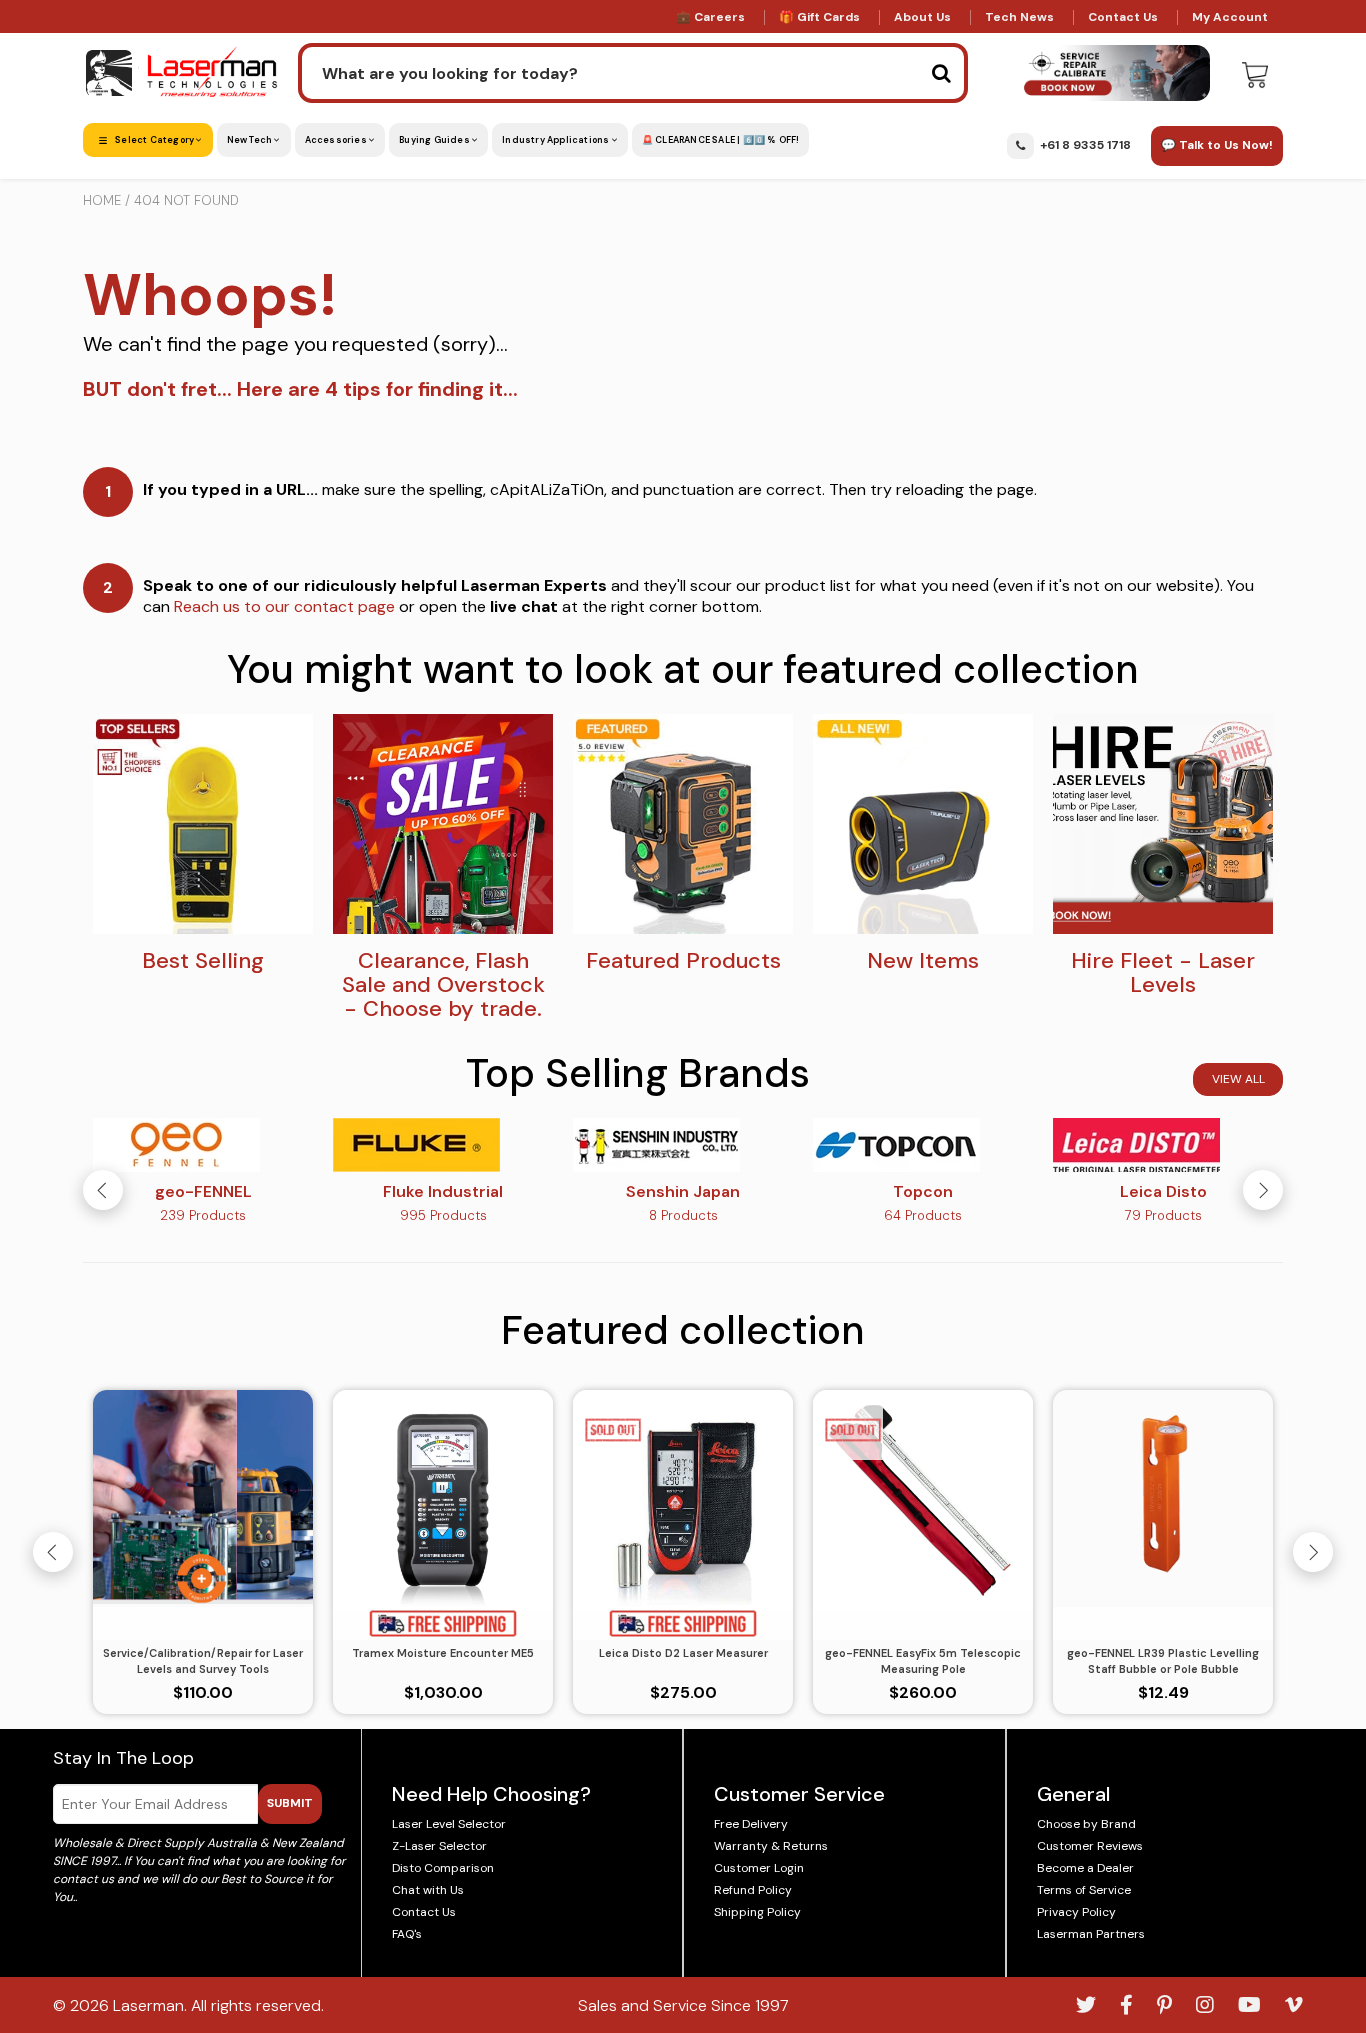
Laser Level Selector (449, 1824)
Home (102, 200)
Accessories (337, 140)
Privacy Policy (1076, 1912)
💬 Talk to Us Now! (1217, 145)
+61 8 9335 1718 (1085, 145)
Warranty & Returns (771, 1846)
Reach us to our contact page (284, 606)
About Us (922, 17)
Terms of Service (1084, 1890)
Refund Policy (753, 1890)
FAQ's (407, 1934)
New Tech (251, 140)
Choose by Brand (1086, 1824)
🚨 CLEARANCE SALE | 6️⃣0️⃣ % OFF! (721, 140)
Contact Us (1123, 17)
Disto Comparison (443, 1868)
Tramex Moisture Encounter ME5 (443, 1653)
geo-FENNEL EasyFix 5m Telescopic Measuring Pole (923, 1661)
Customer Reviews (1090, 1846)
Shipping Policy (757, 1912)
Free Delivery (751, 1824)
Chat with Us (428, 1890)
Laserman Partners (1091, 1934)
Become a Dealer (1085, 1868)
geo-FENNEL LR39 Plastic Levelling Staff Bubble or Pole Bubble (1163, 1661)
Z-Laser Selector (439, 1846)
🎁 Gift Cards (819, 17)
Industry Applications (556, 140)
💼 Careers (710, 17)
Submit (290, 1803)
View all (1238, 1079)
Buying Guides (435, 140)
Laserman (148, 2005)
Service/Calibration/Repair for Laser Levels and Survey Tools (203, 1661)
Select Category (154, 140)
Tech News (1019, 17)
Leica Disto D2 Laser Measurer (683, 1653)
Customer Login (759, 1868)
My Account (1230, 17)
